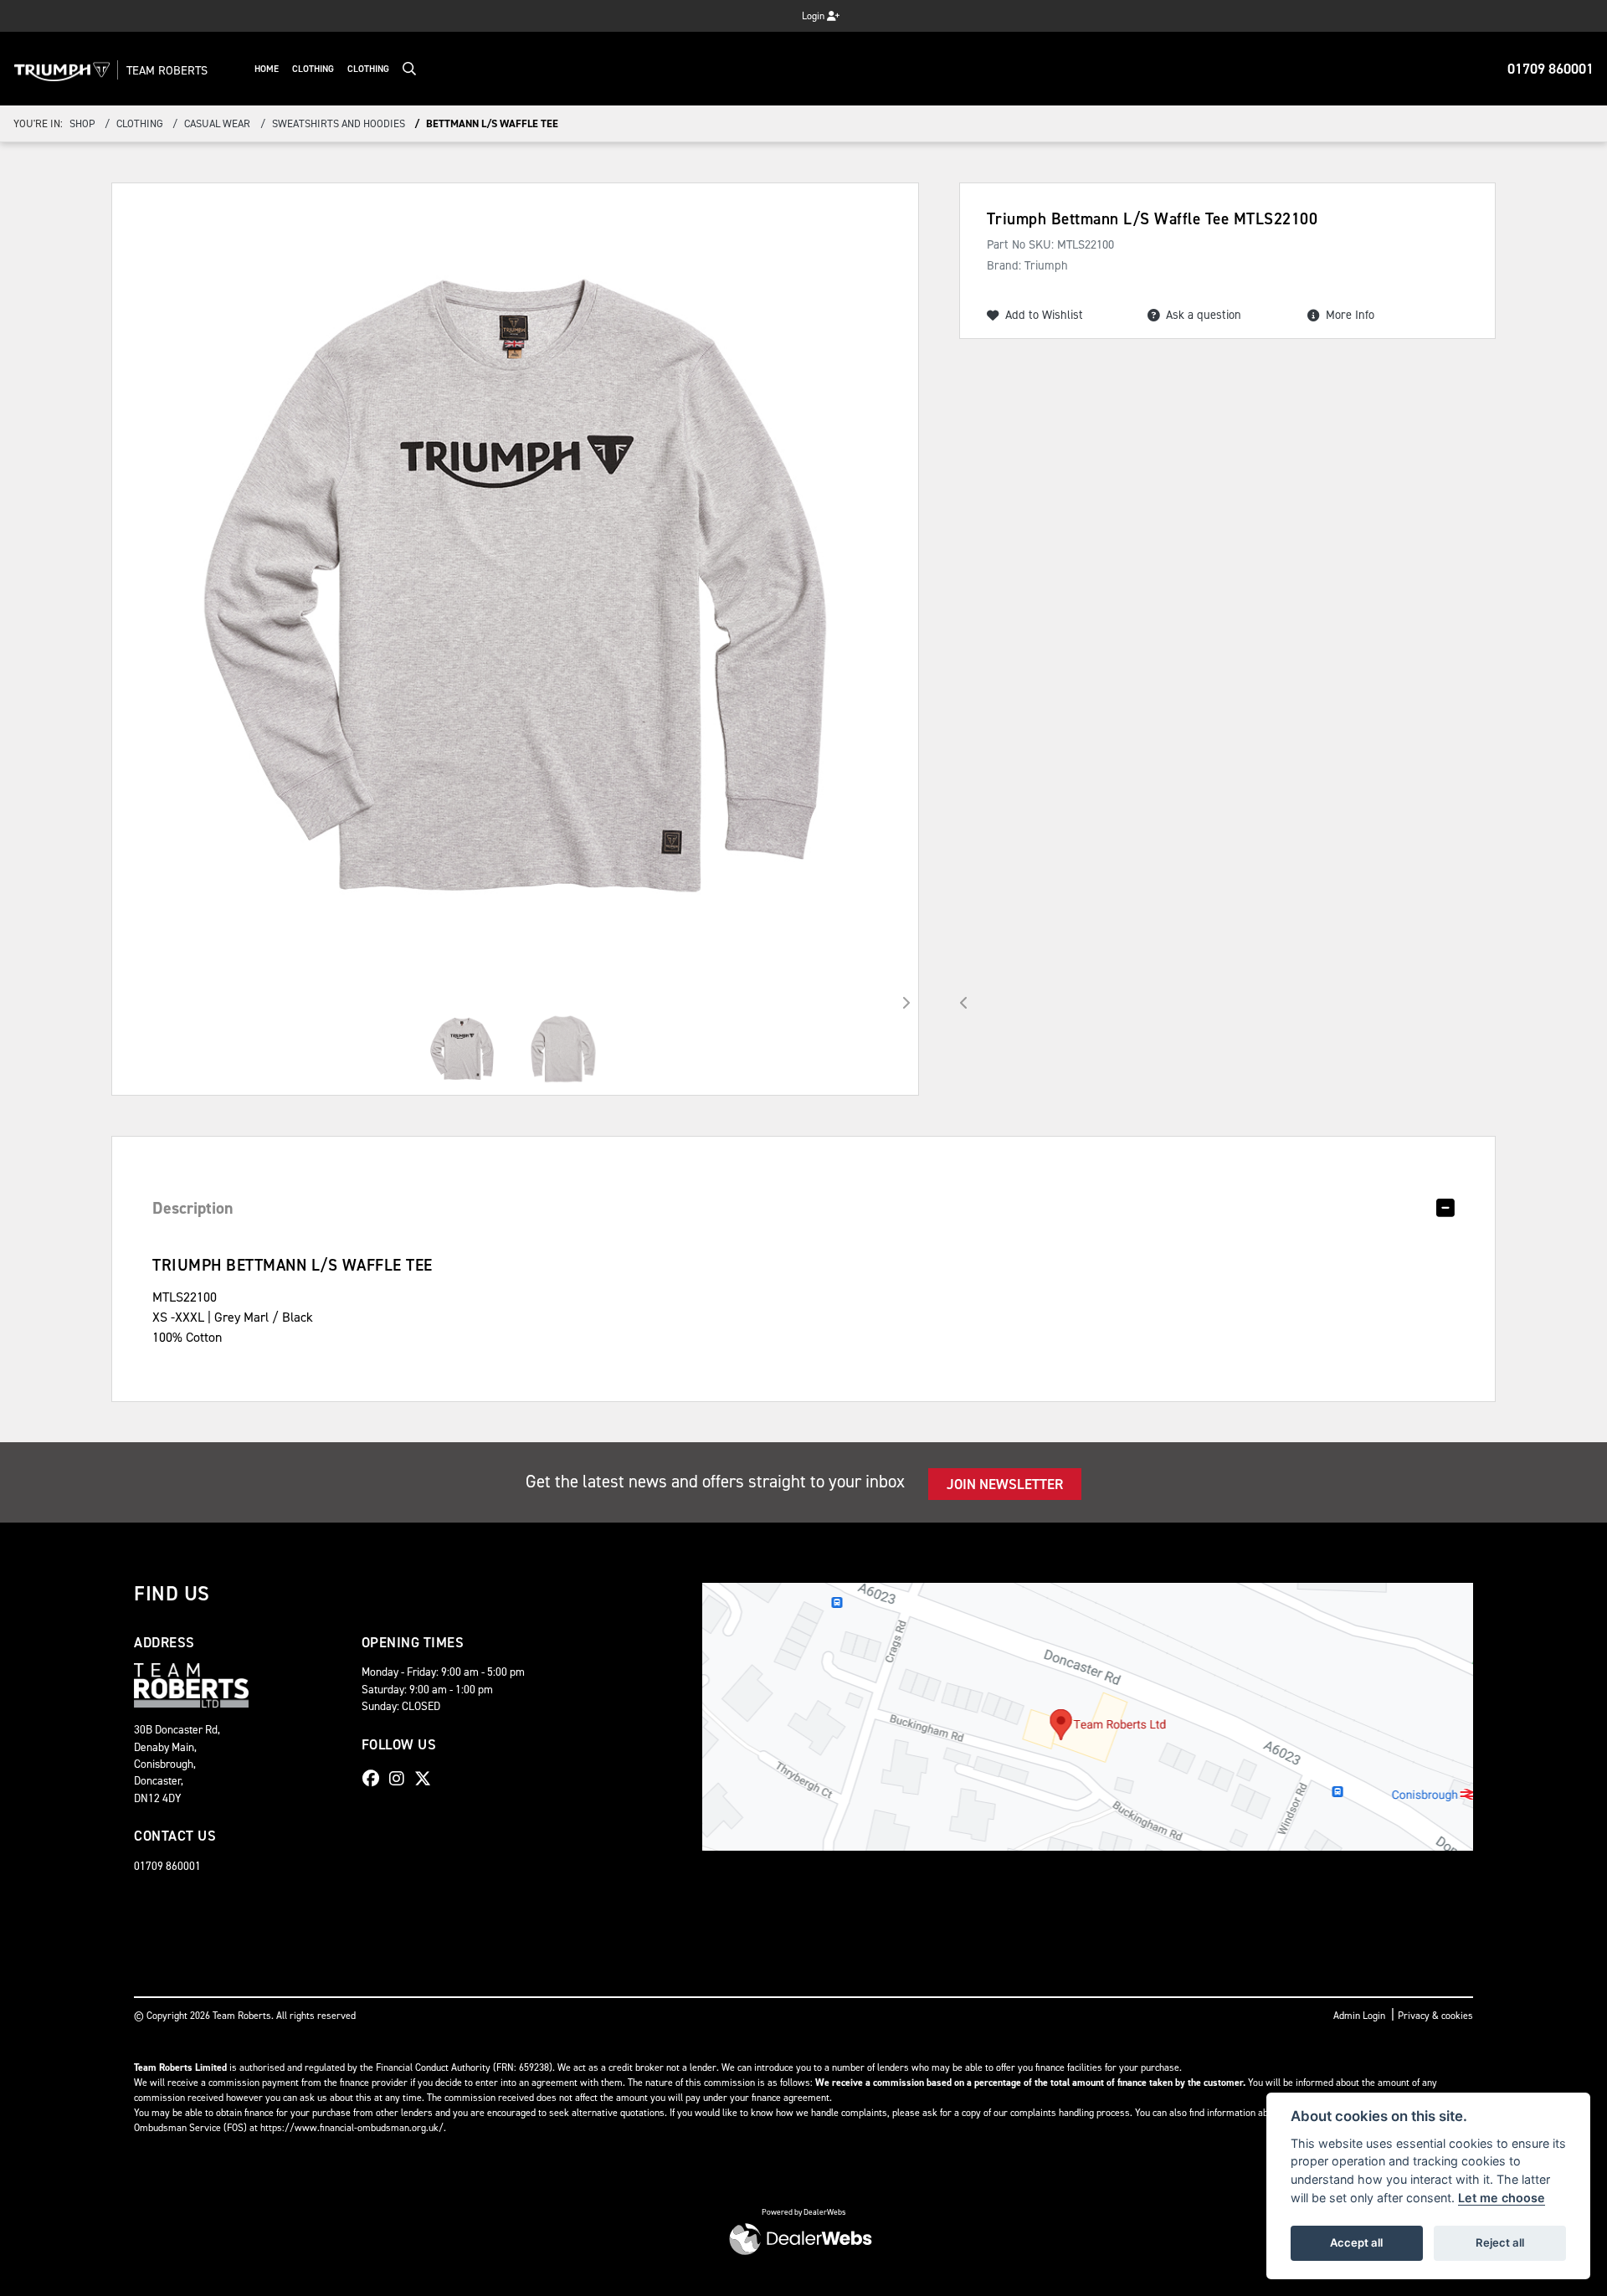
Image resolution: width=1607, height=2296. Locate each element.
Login (814, 16)
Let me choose (1502, 2198)
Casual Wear (217, 123)
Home (267, 69)
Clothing (313, 69)
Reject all (1500, 2242)
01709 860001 (1551, 69)
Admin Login (1359, 2016)
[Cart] (777, 11)
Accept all (1356, 2242)
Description (193, 1208)
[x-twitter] (427, 1779)
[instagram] (401, 1779)
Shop (82, 123)
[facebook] (375, 1779)
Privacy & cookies (1435, 2016)
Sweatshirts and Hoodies (339, 123)
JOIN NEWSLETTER (1005, 1484)
